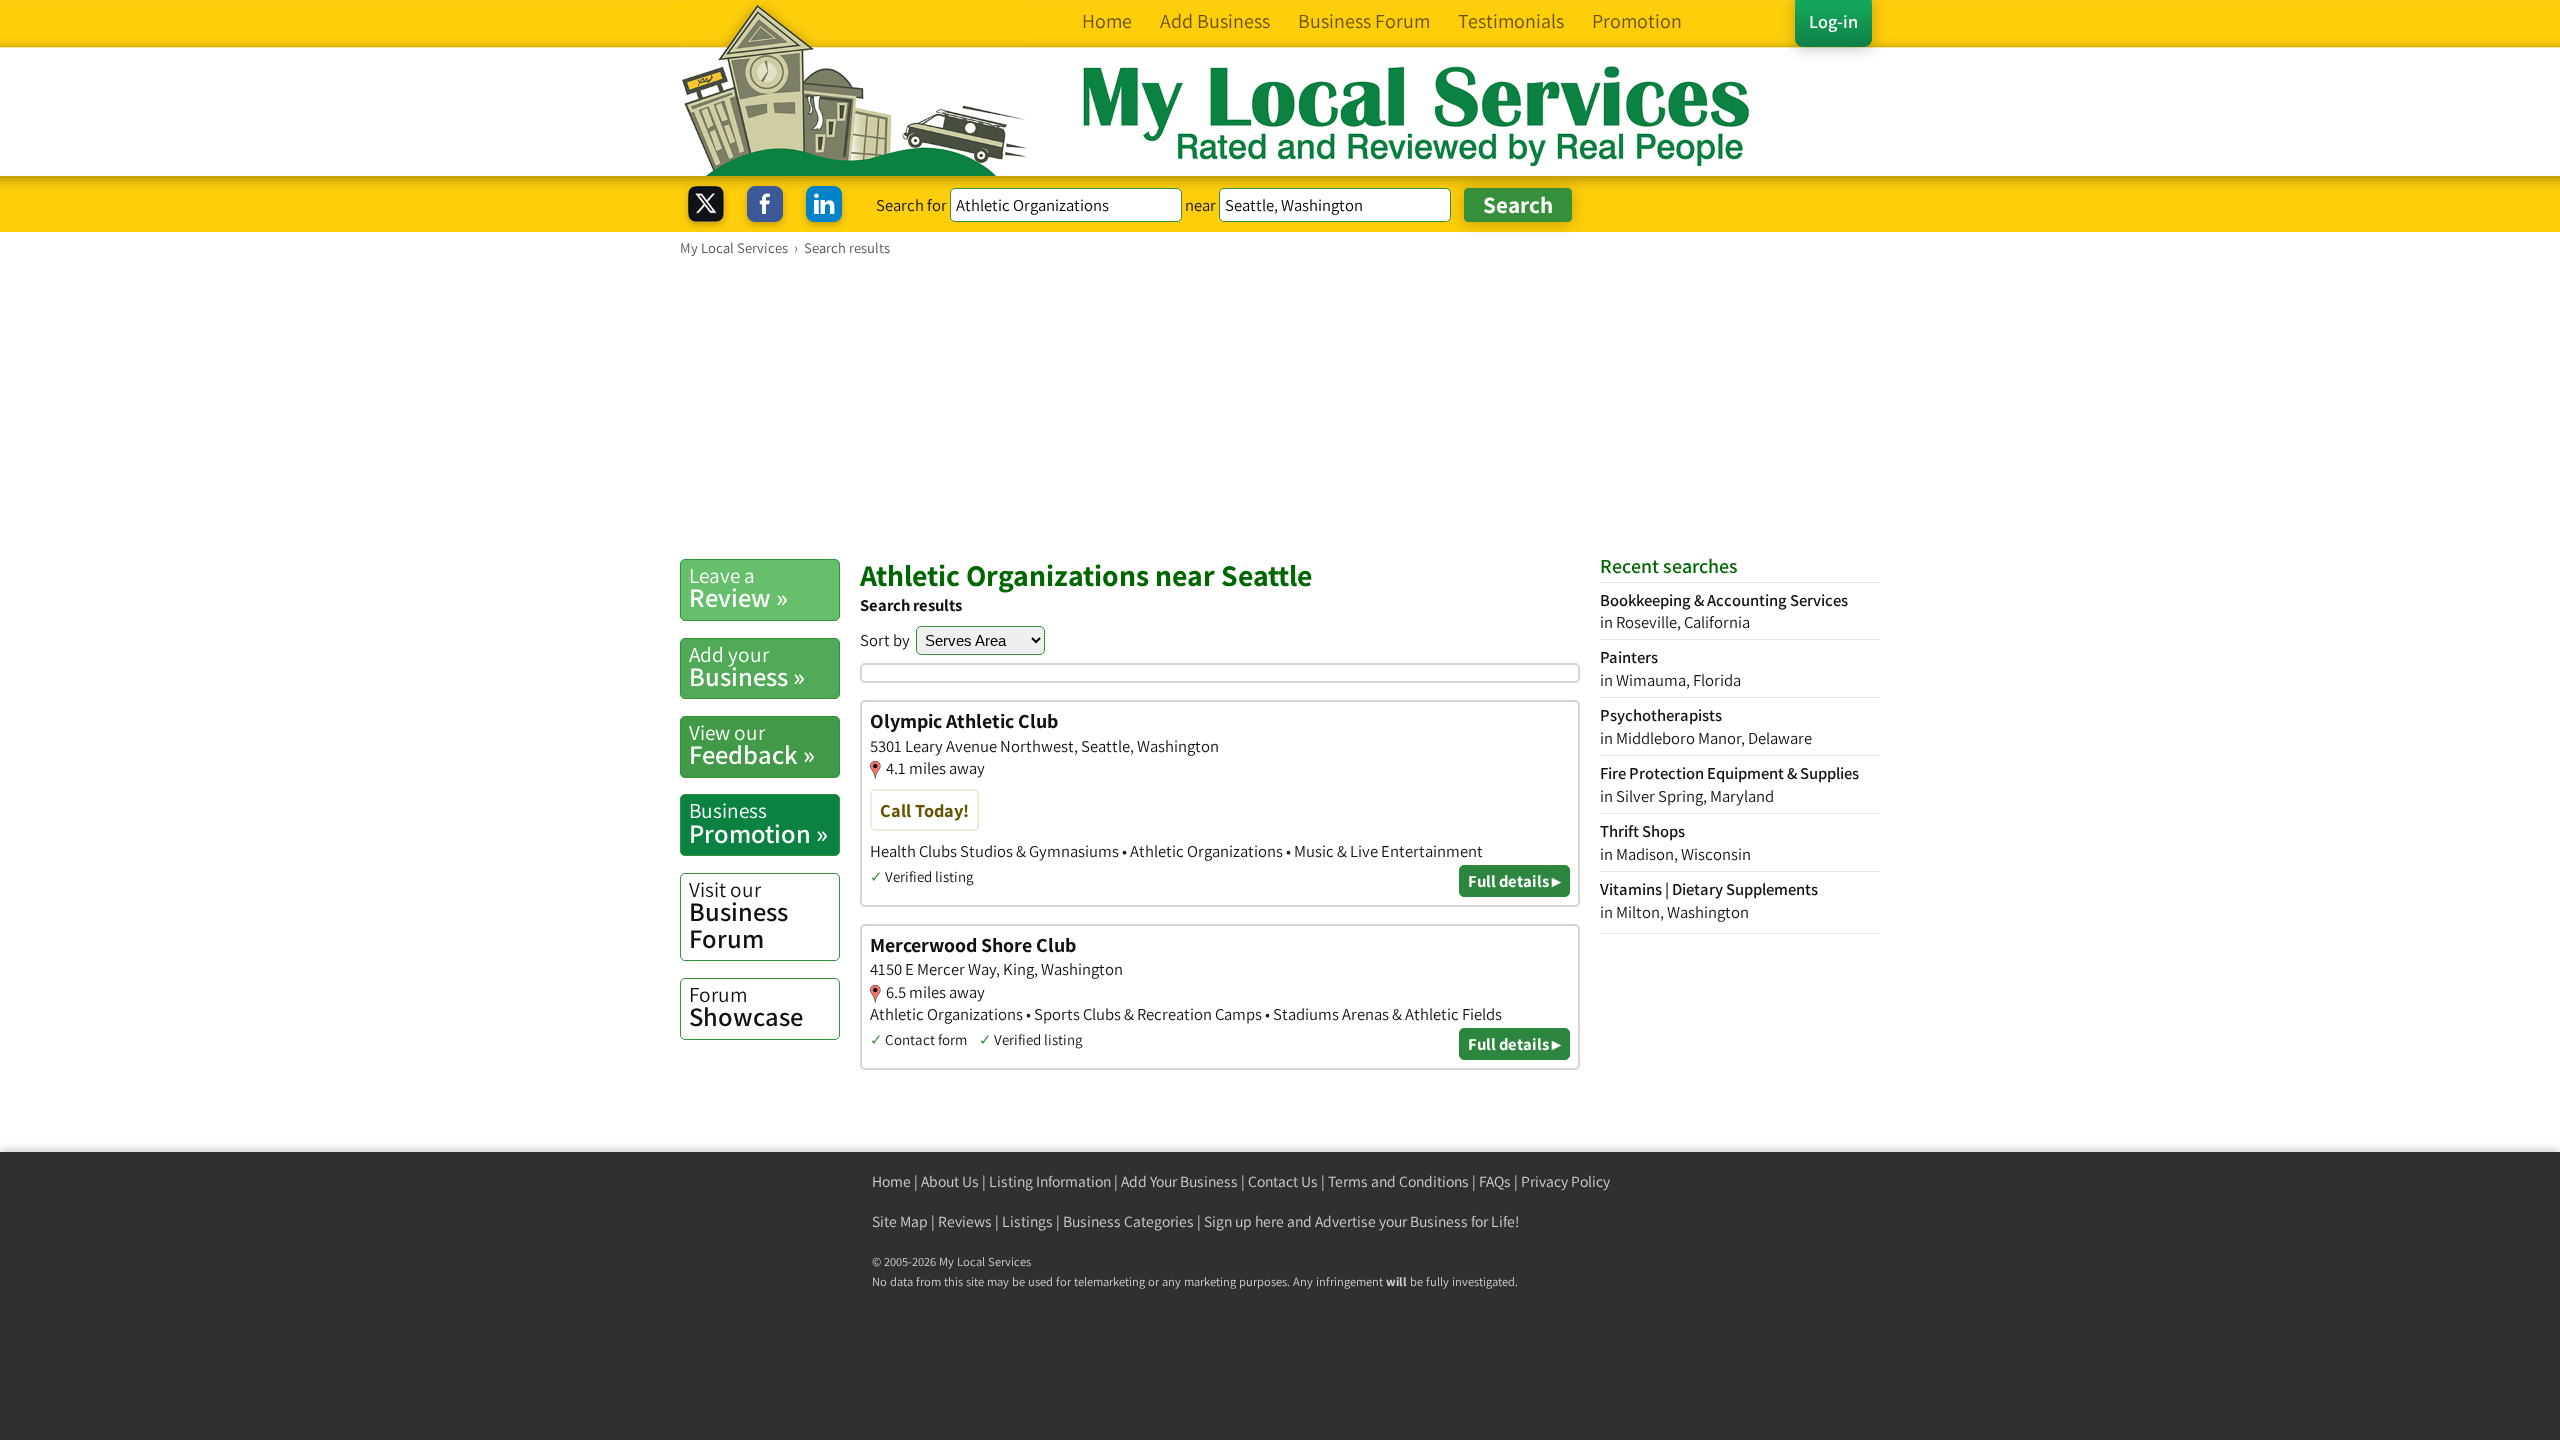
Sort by (885, 640)
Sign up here (1244, 1221)
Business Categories (1128, 1221)
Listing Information (1050, 1181)
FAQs (1495, 1181)
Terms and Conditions (1398, 1181)
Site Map (900, 1221)
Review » (738, 588)
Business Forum (738, 915)
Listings (1027, 1221)
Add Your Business (1179, 1181)
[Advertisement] (1280, 407)
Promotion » (758, 823)
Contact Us (1283, 1181)
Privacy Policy (1565, 1181)
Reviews (965, 1221)
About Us (950, 1181)
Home (891, 1181)
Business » (747, 667)
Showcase (746, 1007)
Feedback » (752, 745)
